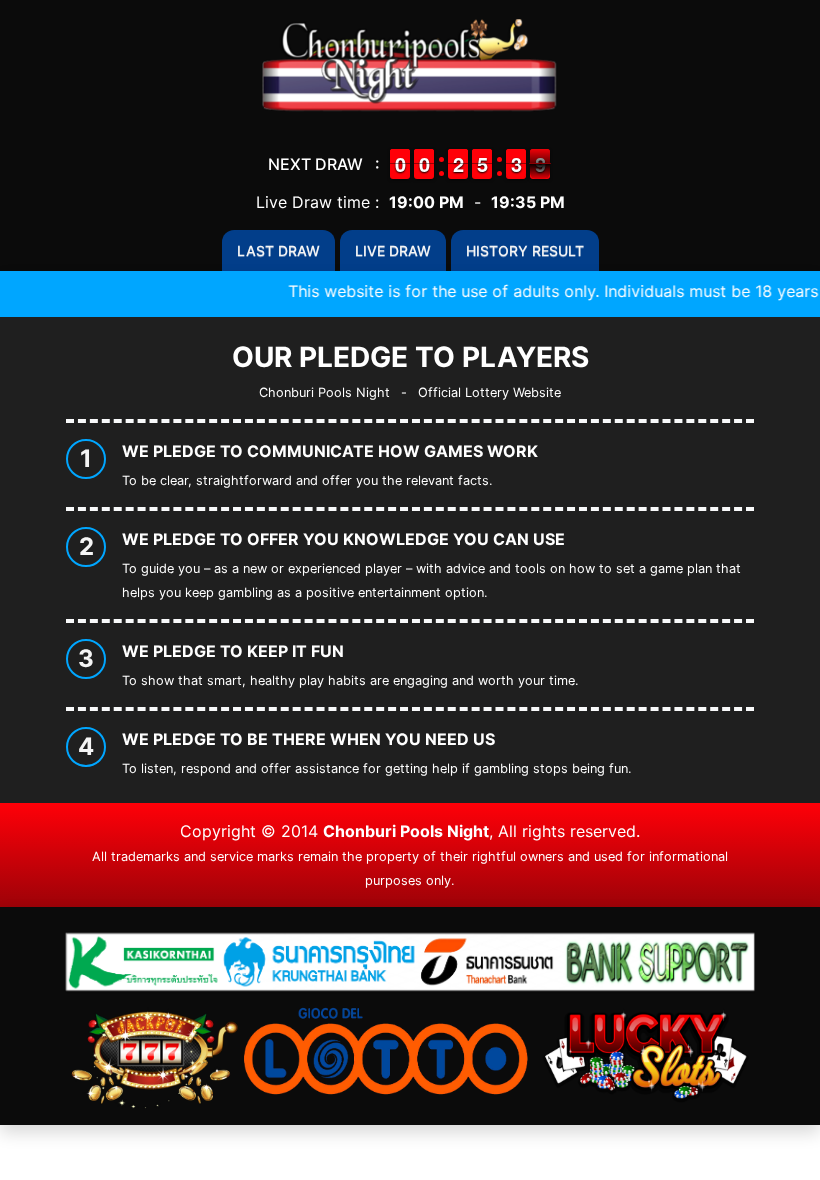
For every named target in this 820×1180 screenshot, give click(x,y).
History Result (525, 250)
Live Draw (393, 250)
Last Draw (278, 250)
